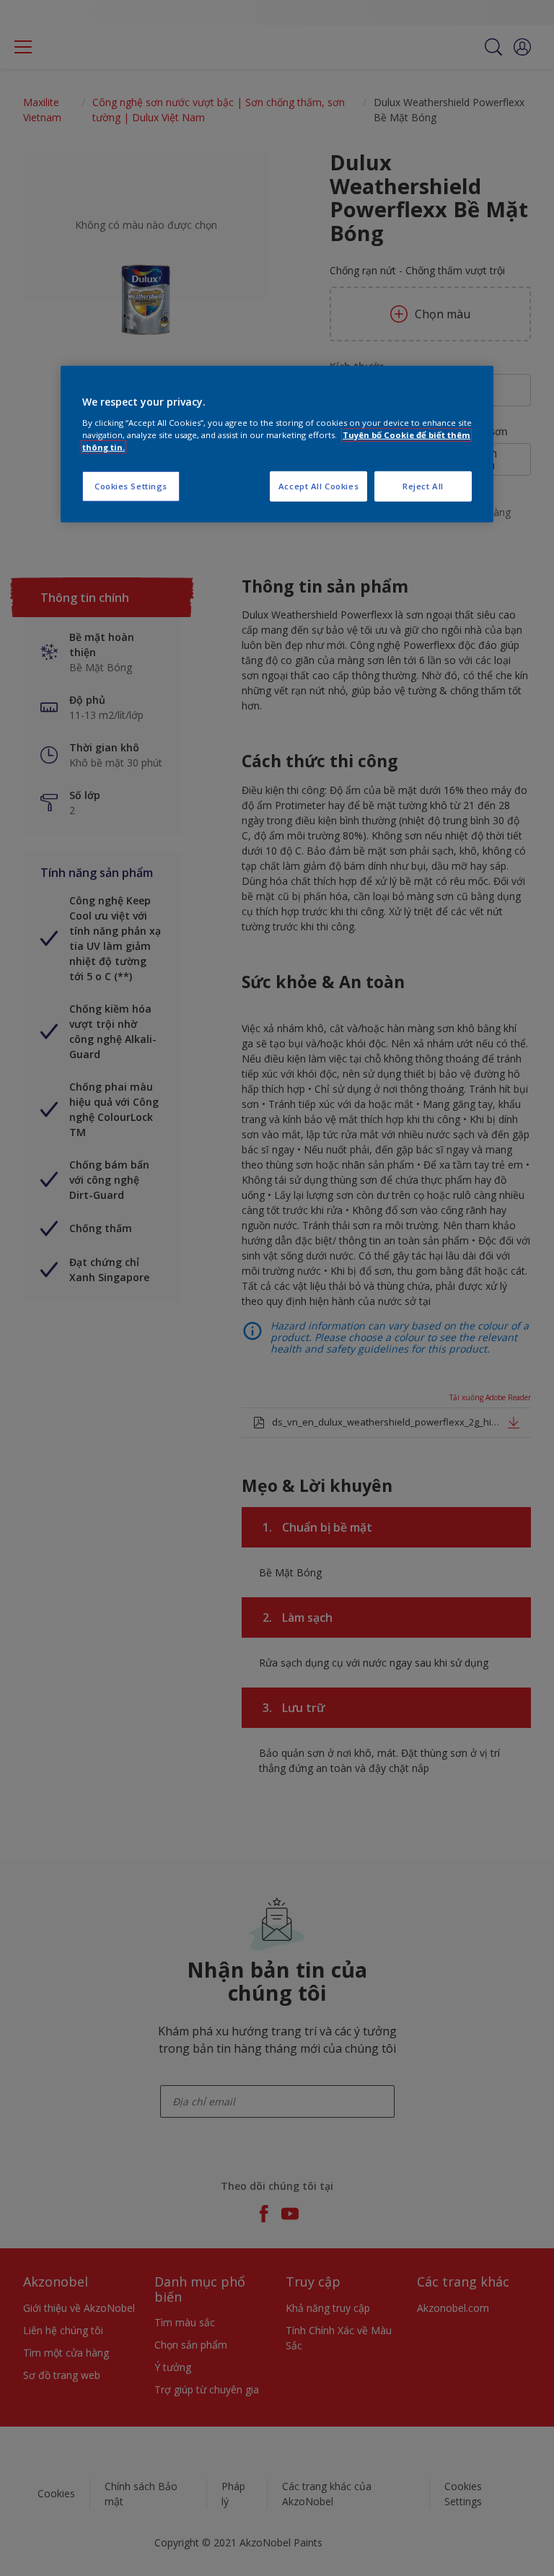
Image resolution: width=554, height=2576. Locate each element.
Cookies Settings (131, 486)
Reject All (423, 486)
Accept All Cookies (318, 486)
